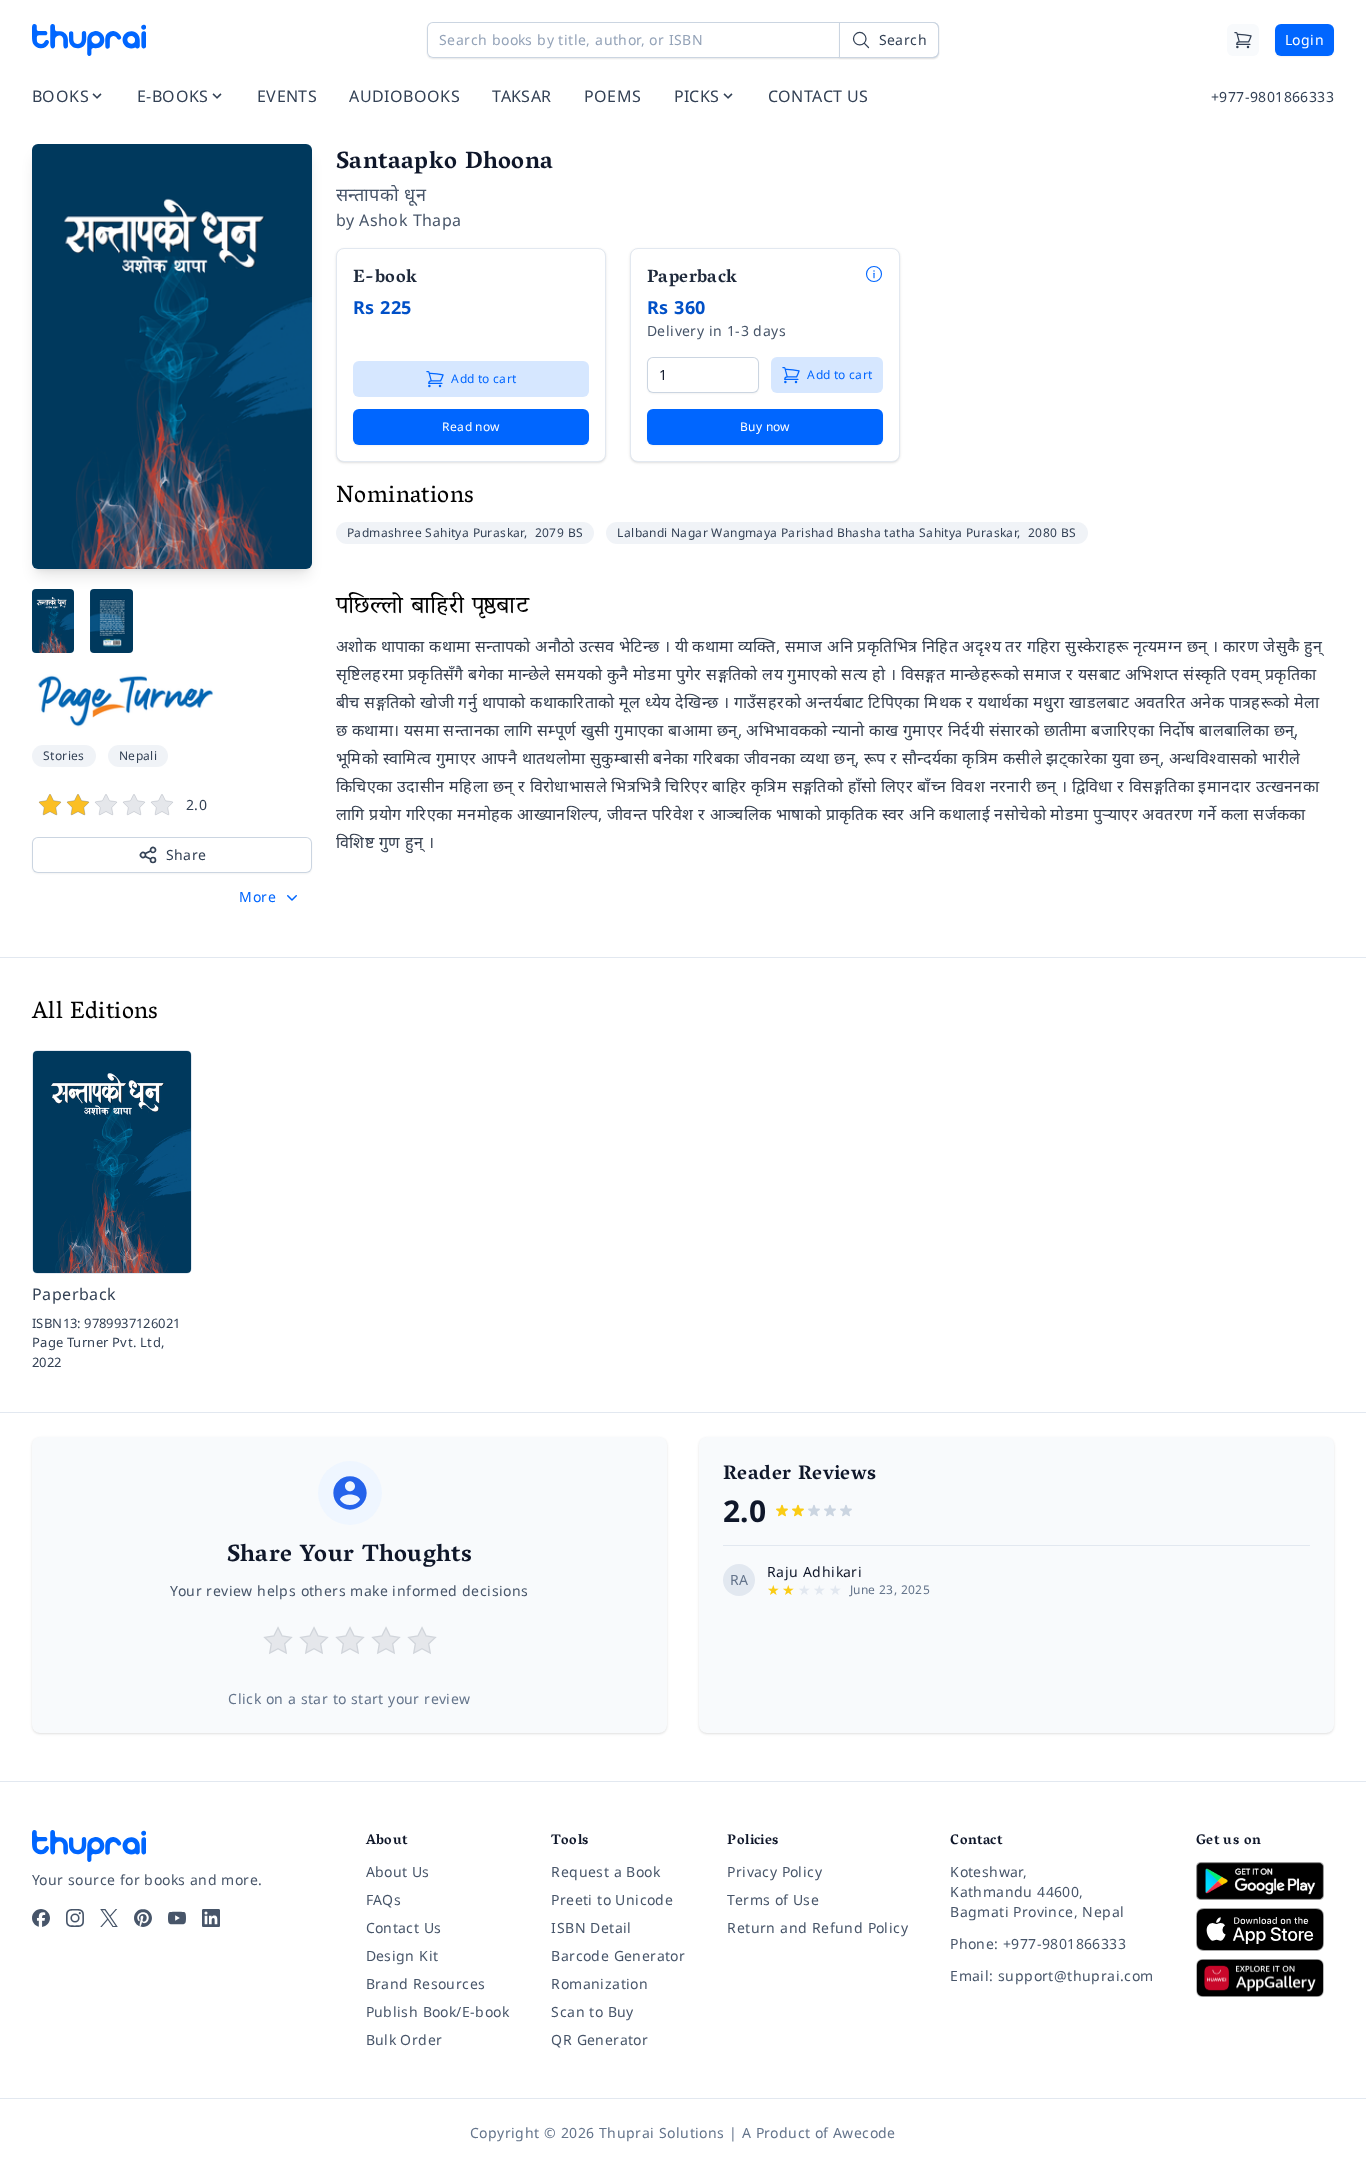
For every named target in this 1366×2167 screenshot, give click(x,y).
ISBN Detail (591, 1927)
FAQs (384, 1899)
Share (186, 854)
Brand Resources (426, 1983)
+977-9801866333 (1272, 96)
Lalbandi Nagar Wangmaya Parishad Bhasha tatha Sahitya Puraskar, (820, 532)
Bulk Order (404, 2039)
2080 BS (1052, 532)
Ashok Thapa (410, 220)
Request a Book (605, 1871)
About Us (398, 1871)
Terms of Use (773, 1899)
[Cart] (1243, 40)
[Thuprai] (89, 40)
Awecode (864, 2132)
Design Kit (402, 1955)
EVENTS (287, 96)
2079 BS (559, 532)
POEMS (613, 96)
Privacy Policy (774, 1871)
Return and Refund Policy (817, 1927)
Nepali (138, 755)
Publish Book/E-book (438, 2011)
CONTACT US (818, 96)
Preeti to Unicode (612, 1899)
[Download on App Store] (1265, 1929)
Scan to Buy (592, 2011)
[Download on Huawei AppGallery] (1265, 1978)
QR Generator (599, 2039)
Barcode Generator (618, 1955)
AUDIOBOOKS (404, 96)
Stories (64, 755)
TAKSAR (521, 96)
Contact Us (404, 1927)
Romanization (599, 1983)
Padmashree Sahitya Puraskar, (439, 532)
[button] (270, 897)
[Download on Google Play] (1265, 1881)
